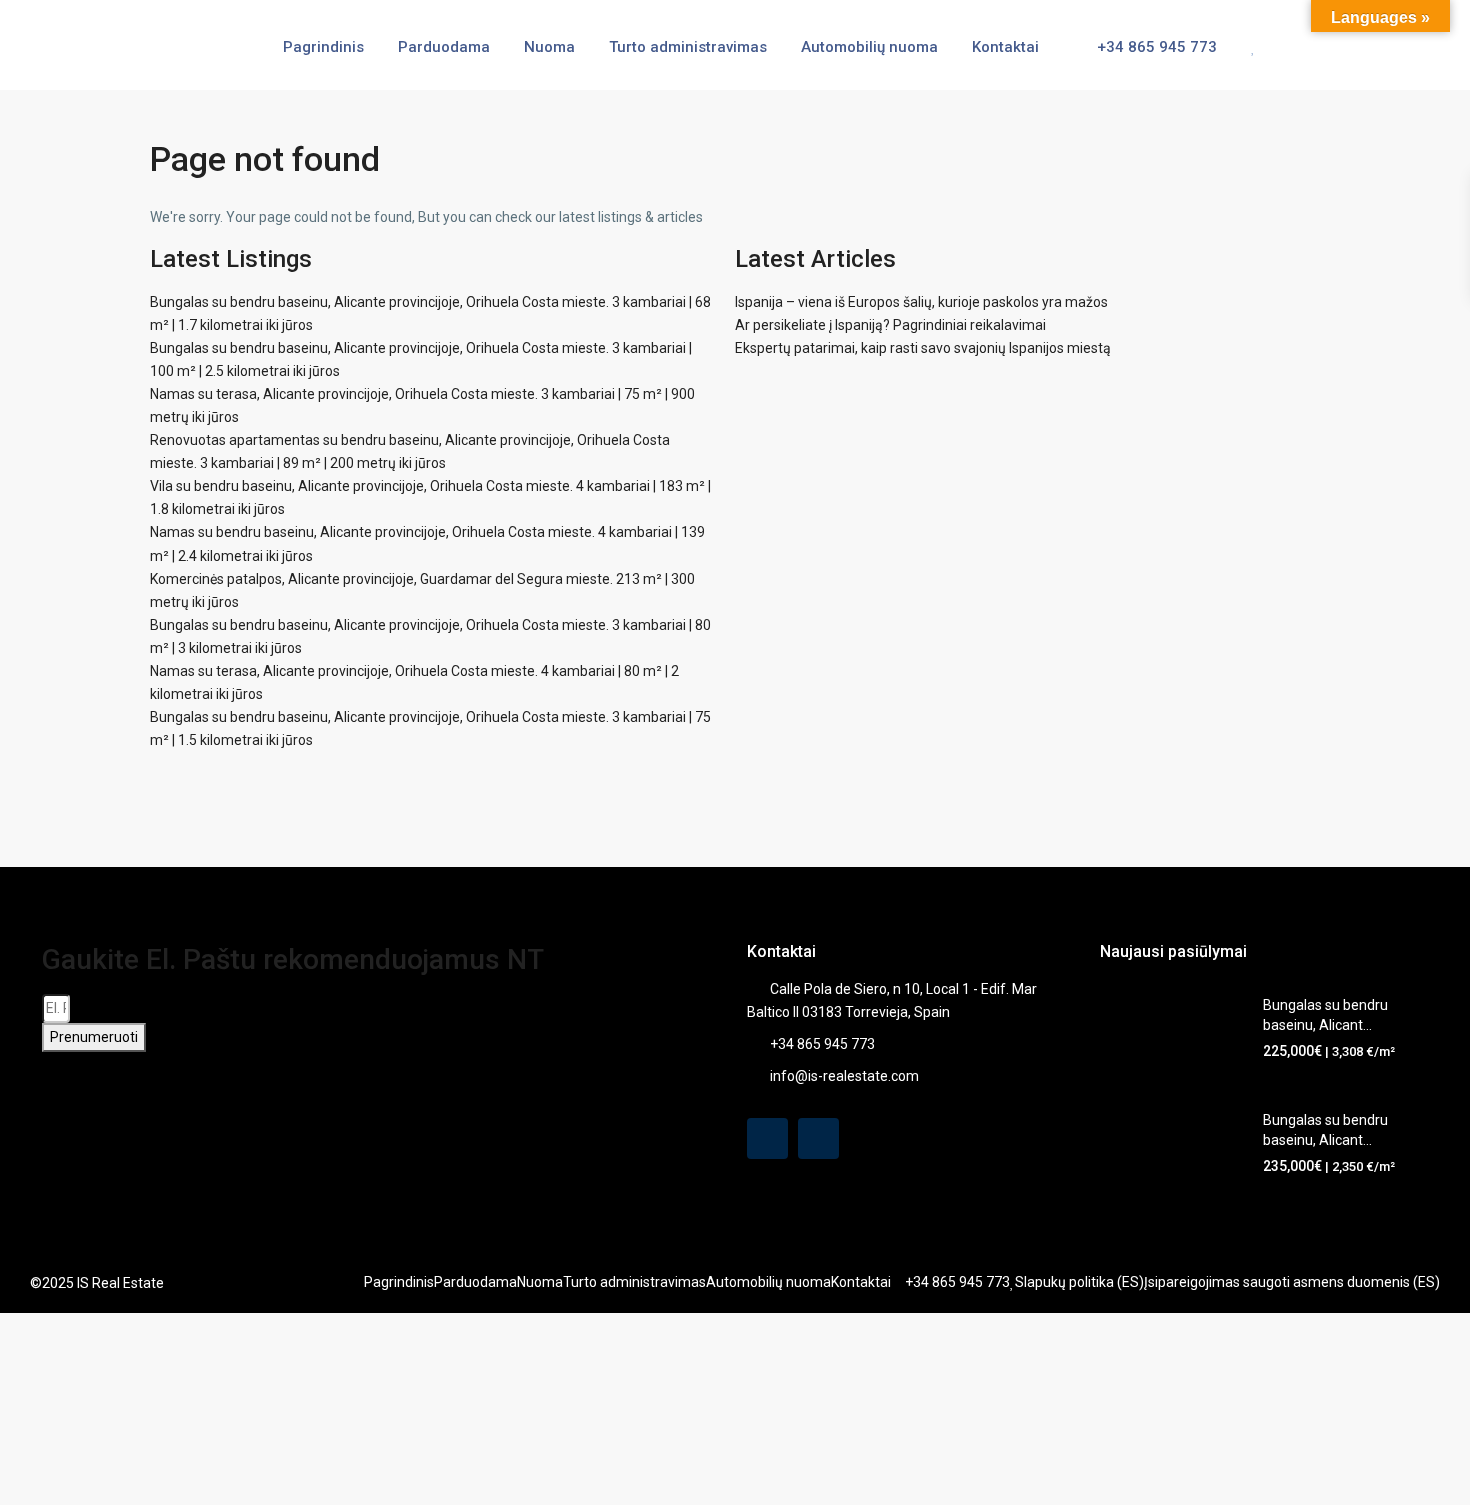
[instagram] (818, 1138)
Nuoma (549, 47)
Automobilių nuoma (869, 47)
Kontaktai (1005, 47)
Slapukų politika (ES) (1079, 1282)
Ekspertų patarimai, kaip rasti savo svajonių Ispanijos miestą (923, 348)
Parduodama (444, 47)
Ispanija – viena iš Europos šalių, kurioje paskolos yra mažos (921, 302)
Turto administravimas (688, 47)
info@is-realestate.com (844, 1076)
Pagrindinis (323, 47)
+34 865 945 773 (1155, 47)
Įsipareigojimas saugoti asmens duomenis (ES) (1292, 1282)
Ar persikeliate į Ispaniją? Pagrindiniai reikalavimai (890, 325)
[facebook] (767, 1138)
